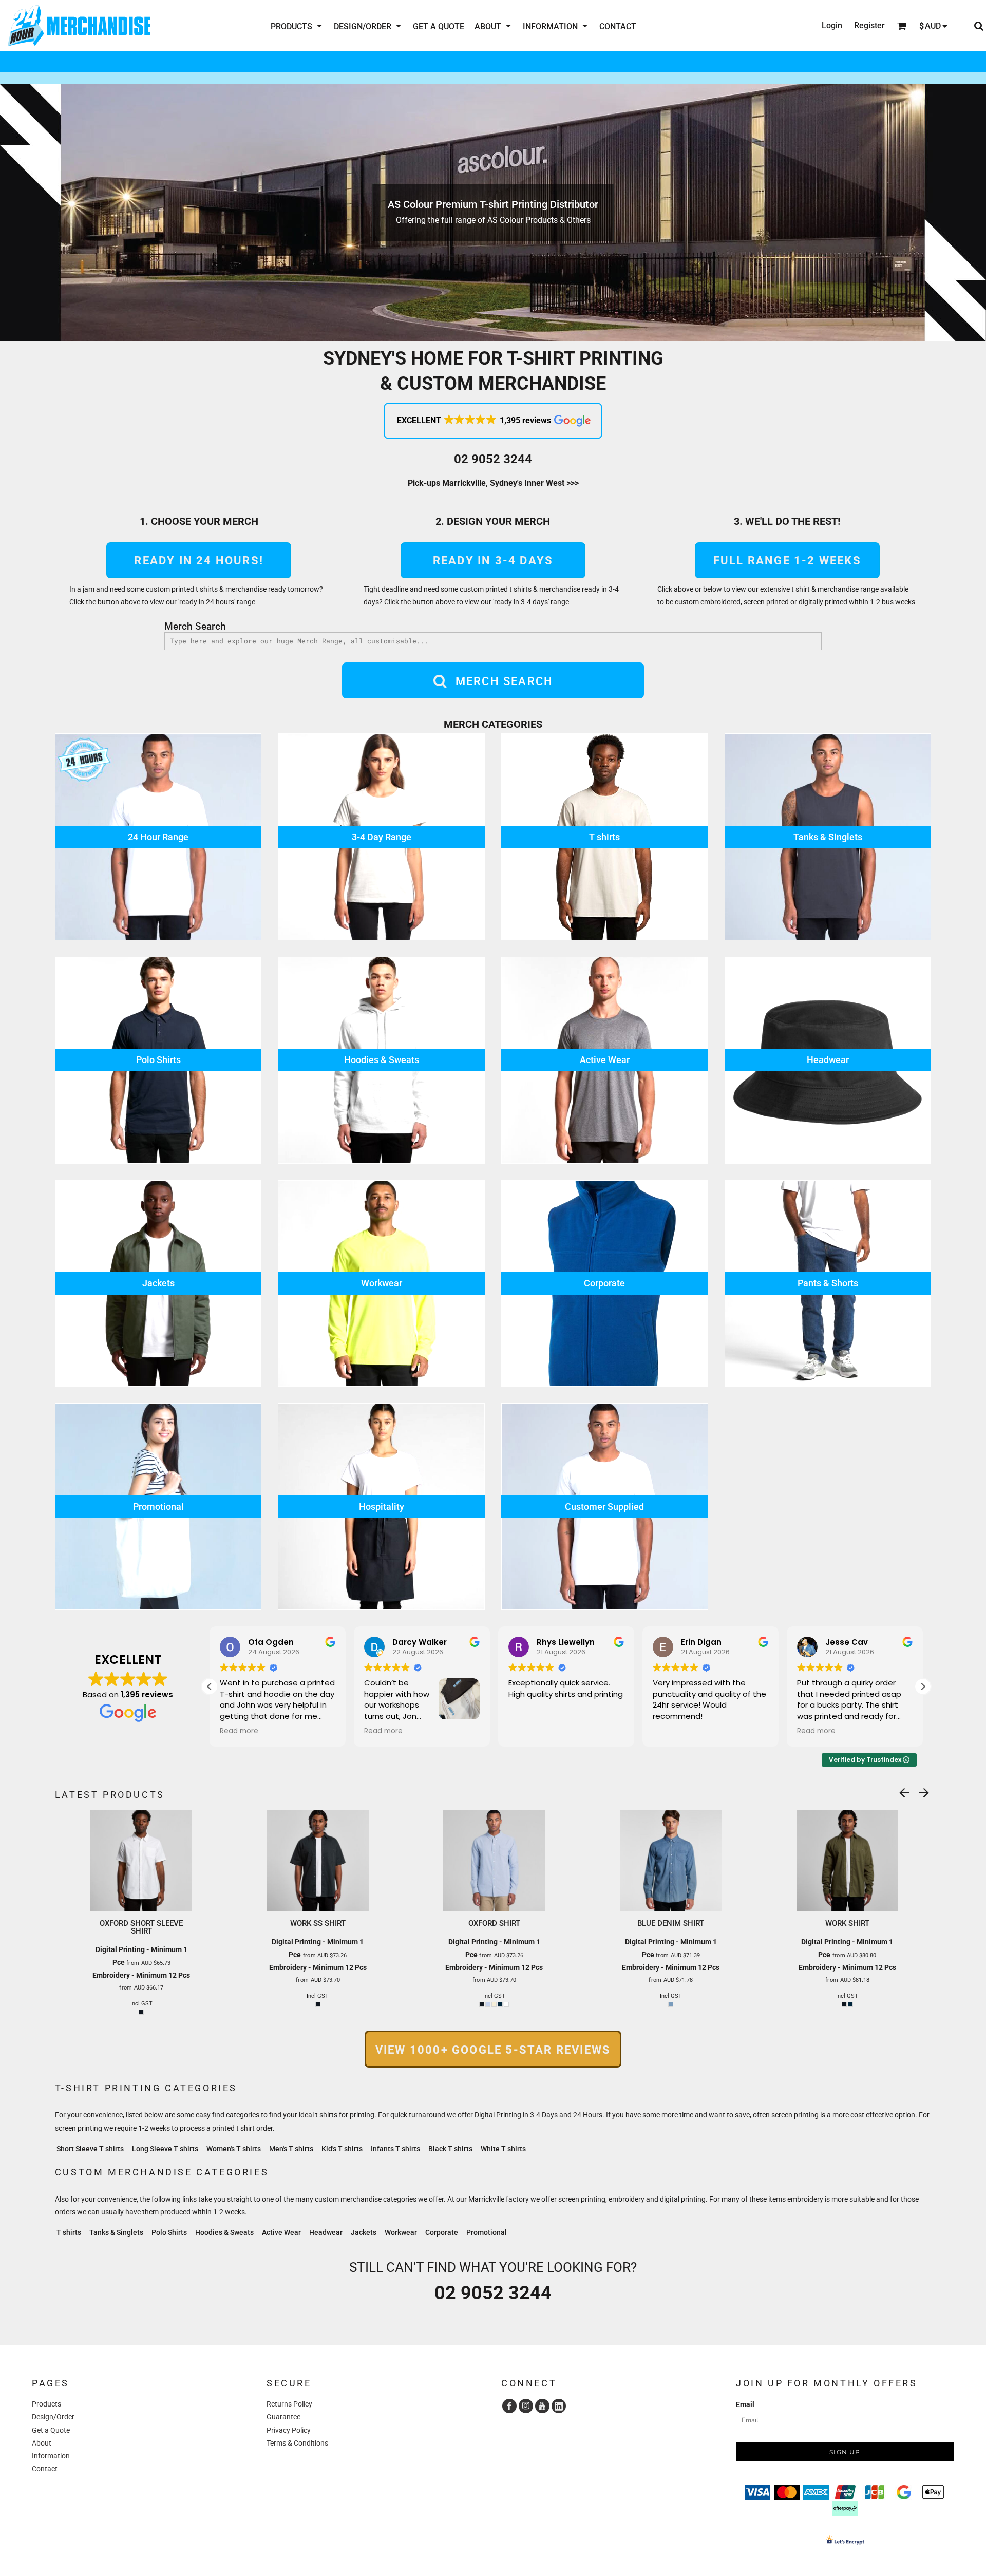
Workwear (401, 2232)
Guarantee (283, 2417)
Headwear (326, 2232)
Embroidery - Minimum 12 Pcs (141, 1975)
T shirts (69, 2232)
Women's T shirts (234, 2149)
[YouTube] (542, 2406)
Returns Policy (289, 2404)
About (42, 2443)
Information (51, 2456)
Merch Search (195, 626)
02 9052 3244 (493, 459)
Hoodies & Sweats (224, 2232)
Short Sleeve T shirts (90, 2149)
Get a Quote (51, 2430)
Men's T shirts (291, 2149)
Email (745, 2404)
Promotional (487, 2232)
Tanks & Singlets (116, 2232)
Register (869, 25)
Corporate (442, 2232)
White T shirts (503, 2149)
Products (46, 2404)
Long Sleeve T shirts (165, 2149)
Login (832, 25)
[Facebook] (509, 2406)
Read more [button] (239, 1731)
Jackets (364, 2232)
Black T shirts (450, 2149)
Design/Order (53, 2417)
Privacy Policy (289, 2430)
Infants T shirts (395, 2149)
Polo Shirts (169, 2232)
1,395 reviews (147, 1694)
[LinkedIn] (559, 2406)
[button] (297, 26)
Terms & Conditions (297, 2443)
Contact (45, 2469)
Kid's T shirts (342, 2149)
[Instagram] (526, 2406)
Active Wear (281, 2232)
